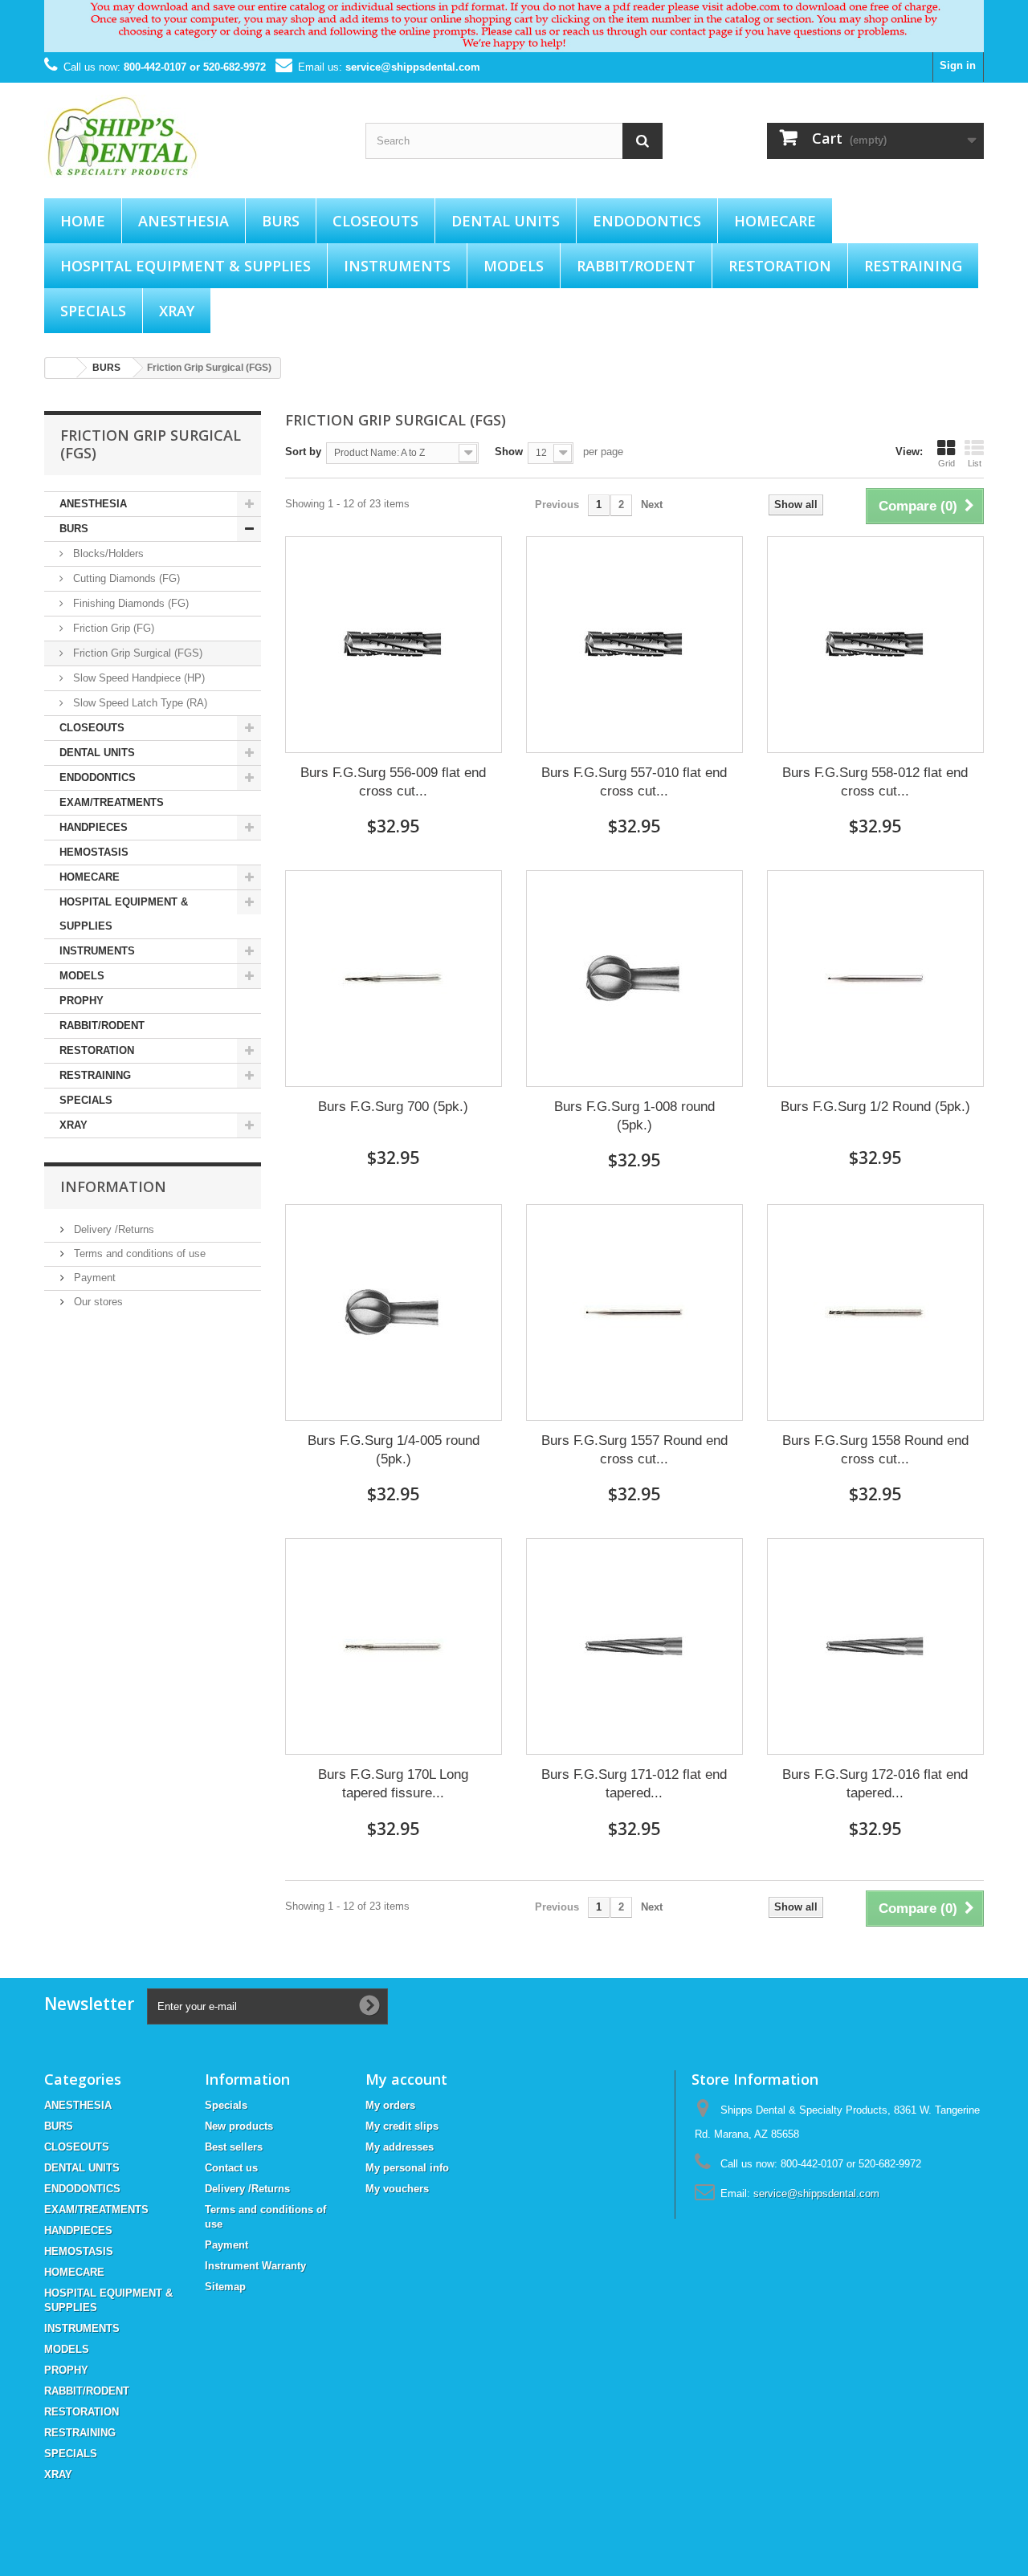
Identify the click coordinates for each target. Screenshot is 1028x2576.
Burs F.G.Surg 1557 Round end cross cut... (634, 1450)
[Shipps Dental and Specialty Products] (193, 136)
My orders (390, 2105)
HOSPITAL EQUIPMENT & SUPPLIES (186, 266)
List (975, 463)
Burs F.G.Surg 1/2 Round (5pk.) (875, 1107)
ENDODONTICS (647, 221)
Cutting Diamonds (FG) (125, 578)
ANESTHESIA (184, 221)
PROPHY (82, 1001)
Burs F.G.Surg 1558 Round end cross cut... (875, 1450)
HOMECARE (775, 221)
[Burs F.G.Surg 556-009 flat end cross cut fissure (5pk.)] (394, 645)
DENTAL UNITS (506, 221)
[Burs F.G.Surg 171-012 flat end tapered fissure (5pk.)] (634, 1646)
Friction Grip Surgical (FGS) (136, 653)
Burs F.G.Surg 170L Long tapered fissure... (393, 1784)
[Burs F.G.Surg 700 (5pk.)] (394, 979)
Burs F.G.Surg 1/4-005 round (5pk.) (394, 1450)
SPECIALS (93, 311)
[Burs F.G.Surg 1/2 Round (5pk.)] (875, 979)
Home (83, 221)
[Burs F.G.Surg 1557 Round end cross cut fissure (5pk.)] (634, 1312)
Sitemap (225, 2287)
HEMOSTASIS (94, 852)
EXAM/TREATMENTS (112, 802)
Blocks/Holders (107, 553)
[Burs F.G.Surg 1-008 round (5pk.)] (634, 979)
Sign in (958, 65)
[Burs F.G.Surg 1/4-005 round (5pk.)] (394, 1312)
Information (113, 1186)
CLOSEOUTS (375, 221)
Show (509, 452)
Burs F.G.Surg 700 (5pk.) (393, 1107)
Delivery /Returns (112, 1229)
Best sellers (234, 2147)
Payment (93, 1278)
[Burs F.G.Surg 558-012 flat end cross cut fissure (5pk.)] (875, 645)
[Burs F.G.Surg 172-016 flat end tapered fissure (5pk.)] (875, 1646)
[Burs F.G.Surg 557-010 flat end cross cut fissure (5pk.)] (634, 645)
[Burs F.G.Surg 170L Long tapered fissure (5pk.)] (394, 1646)
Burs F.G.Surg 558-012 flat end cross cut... (875, 782)
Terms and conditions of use (138, 1253)
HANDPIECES (94, 827)
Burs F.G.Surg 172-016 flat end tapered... (875, 1784)
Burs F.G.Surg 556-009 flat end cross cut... (393, 782)
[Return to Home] (61, 368)
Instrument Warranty (255, 2266)
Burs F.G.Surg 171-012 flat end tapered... (634, 1784)
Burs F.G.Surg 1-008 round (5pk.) (634, 1116)
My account (406, 2079)
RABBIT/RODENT (636, 266)
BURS (281, 221)
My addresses (400, 2147)
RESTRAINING (913, 266)
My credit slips (402, 2126)
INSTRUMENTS (397, 266)
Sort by (303, 452)
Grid (946, 463)
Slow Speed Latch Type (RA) (139, 703)
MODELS (514, 266)
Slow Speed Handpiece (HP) (137, 678)
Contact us (231, 2168)
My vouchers (397, 2189)
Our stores (97, 1302)
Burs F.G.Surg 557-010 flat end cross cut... (634, 782)
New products (239, 2126)
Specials (226, 2105)
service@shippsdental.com (413, 67)
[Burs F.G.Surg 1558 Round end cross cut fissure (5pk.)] (875, 1312)
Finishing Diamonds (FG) (129, 603)
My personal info (407, 2168)
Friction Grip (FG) (112, 628)
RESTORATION (780, 266)
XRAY (177, 311)
